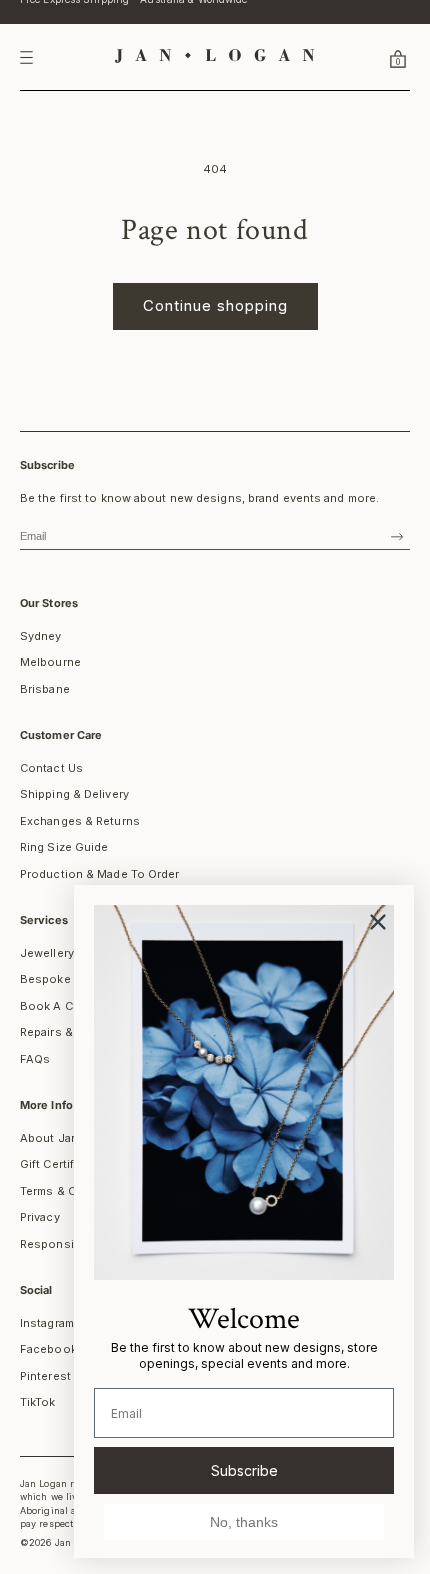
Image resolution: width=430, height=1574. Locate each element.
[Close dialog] (378, 922)
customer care (61, 735)
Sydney (41, 636)
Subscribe (244, 1470)
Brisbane (45, 689)
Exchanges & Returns (80, 821)
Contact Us (51, 768)
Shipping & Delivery (74, 794)
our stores (49, 603)
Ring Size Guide (64, 847)
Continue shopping (215, 305)
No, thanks (244, 1522)
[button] (374, 58)
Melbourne (50, 662)
